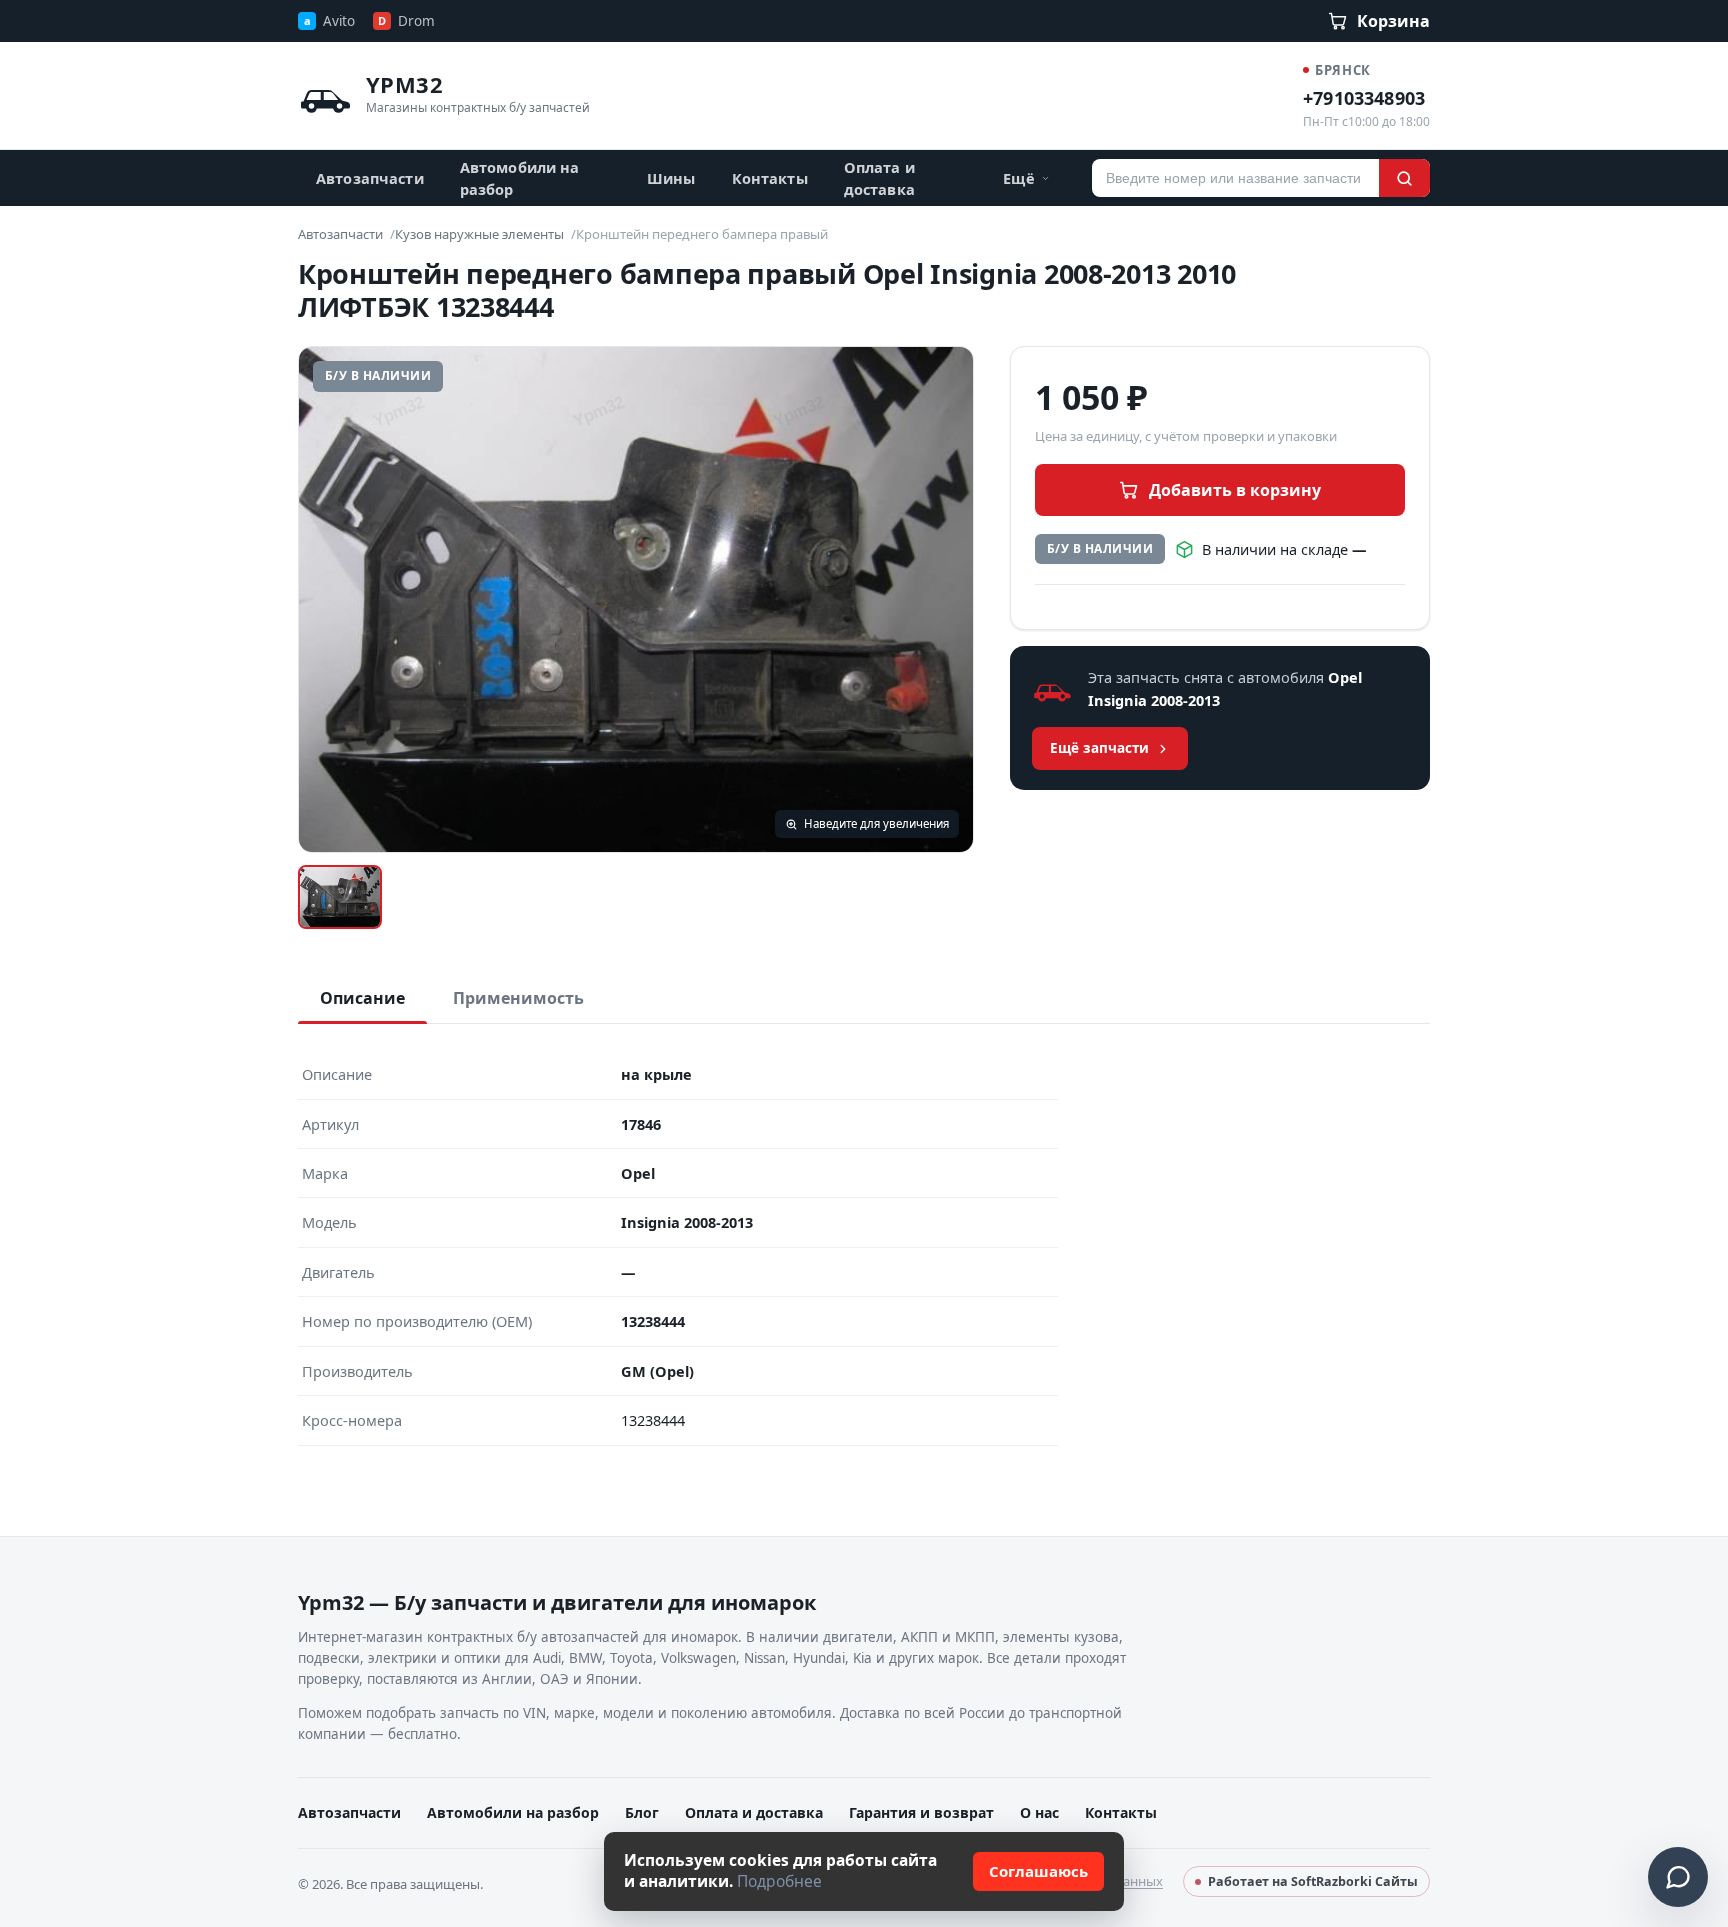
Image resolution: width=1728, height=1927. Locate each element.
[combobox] (1235, 178)
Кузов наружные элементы (479, 234)
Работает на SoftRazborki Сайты (1313, 1881)
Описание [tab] (362, 998)
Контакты (770, 178)
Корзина (1393, 21)
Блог (642, 1812)
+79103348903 (1364, 98)
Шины (671, 178)
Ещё (1018, 178)
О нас (1039, 1812)
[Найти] (1404, 178)
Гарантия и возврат (921, 1812)
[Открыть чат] (1678, 1877)
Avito (329, 21)
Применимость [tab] (518, 998)
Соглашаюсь (1038, 1871)
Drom (406, 21)
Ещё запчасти (1099, 748)
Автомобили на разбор (520, 178)
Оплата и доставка (879, 178)
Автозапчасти (370, 178)
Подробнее (779, 1881)
